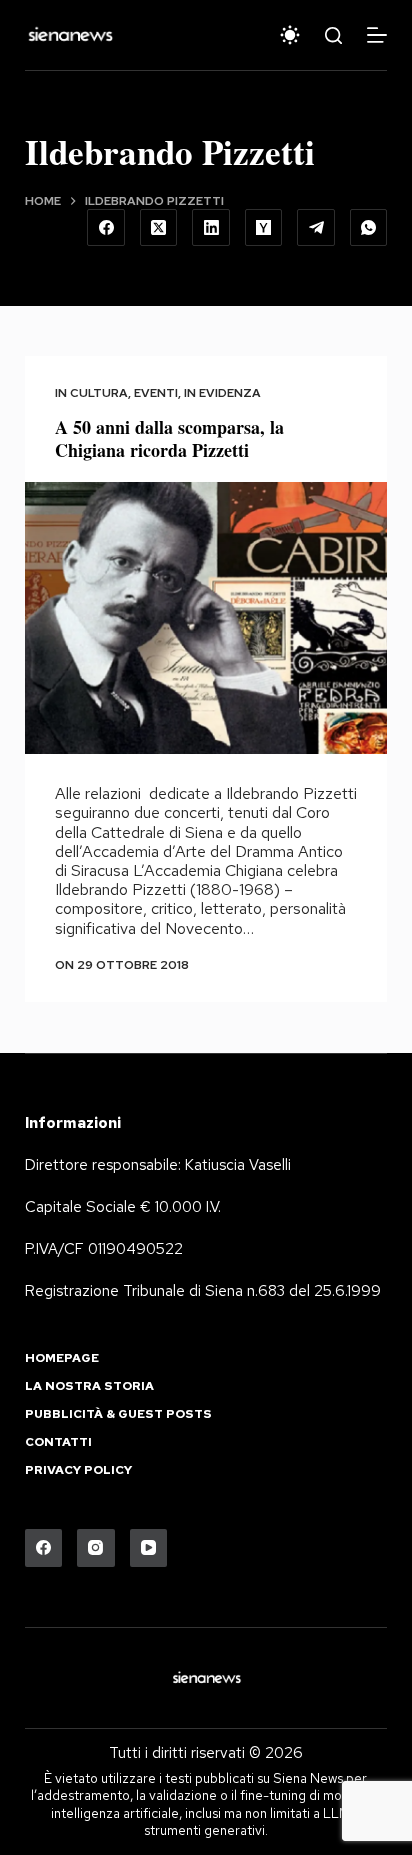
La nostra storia (89, 1386)
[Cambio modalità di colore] (290, 35)
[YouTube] (149, 1548)
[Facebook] (106, 228)
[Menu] (377, 35)
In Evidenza (222, 393)
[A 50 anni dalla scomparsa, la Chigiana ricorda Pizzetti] (206, 618)
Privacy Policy (78, 1470)
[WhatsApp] (369, 228)
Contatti (58, 1442)
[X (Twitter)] (159, 228)
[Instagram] (96, 1548)
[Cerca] (333, 35)
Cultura (99, 393)
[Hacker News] (264, 228)
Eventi (156, 393)
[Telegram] (316, 228)
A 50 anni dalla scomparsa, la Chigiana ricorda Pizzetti (169, 438)
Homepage (62, 1358)
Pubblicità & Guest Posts (118, 1414)
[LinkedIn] (211, 228)
